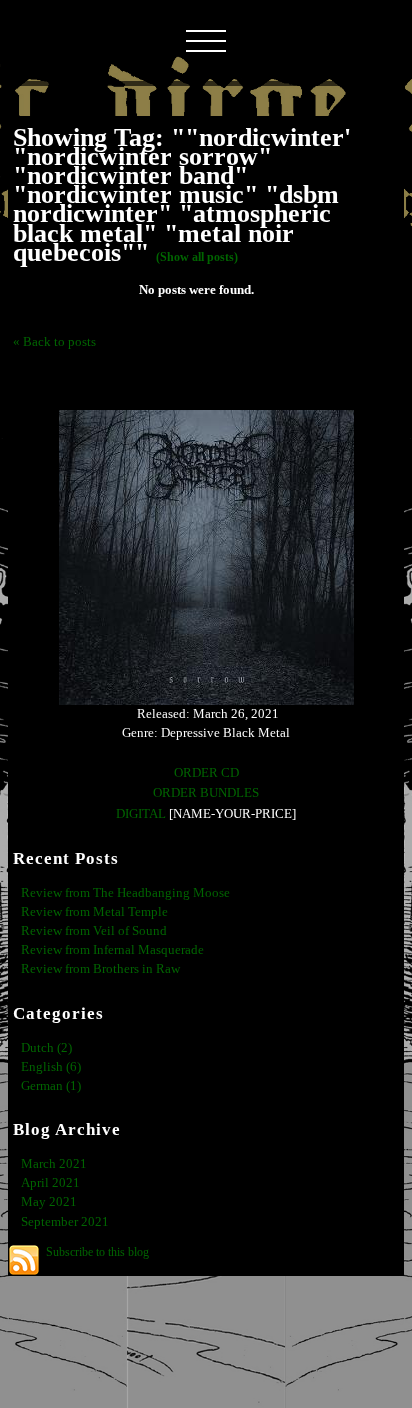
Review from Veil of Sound (94, 931)
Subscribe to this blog (97, 1252)
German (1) (51, 1086)
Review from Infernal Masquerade (112, 950)
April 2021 (50, 1183)
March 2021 (54, 1164)
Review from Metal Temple (94, 912)
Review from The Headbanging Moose (125, 893)
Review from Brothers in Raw (100, 969)
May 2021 (49, 1202)
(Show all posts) (197, 257)
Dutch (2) (46, 1048)
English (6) (51, 1067)
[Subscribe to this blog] (24, 1260)
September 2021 (65, 1222)
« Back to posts (54, 342)
